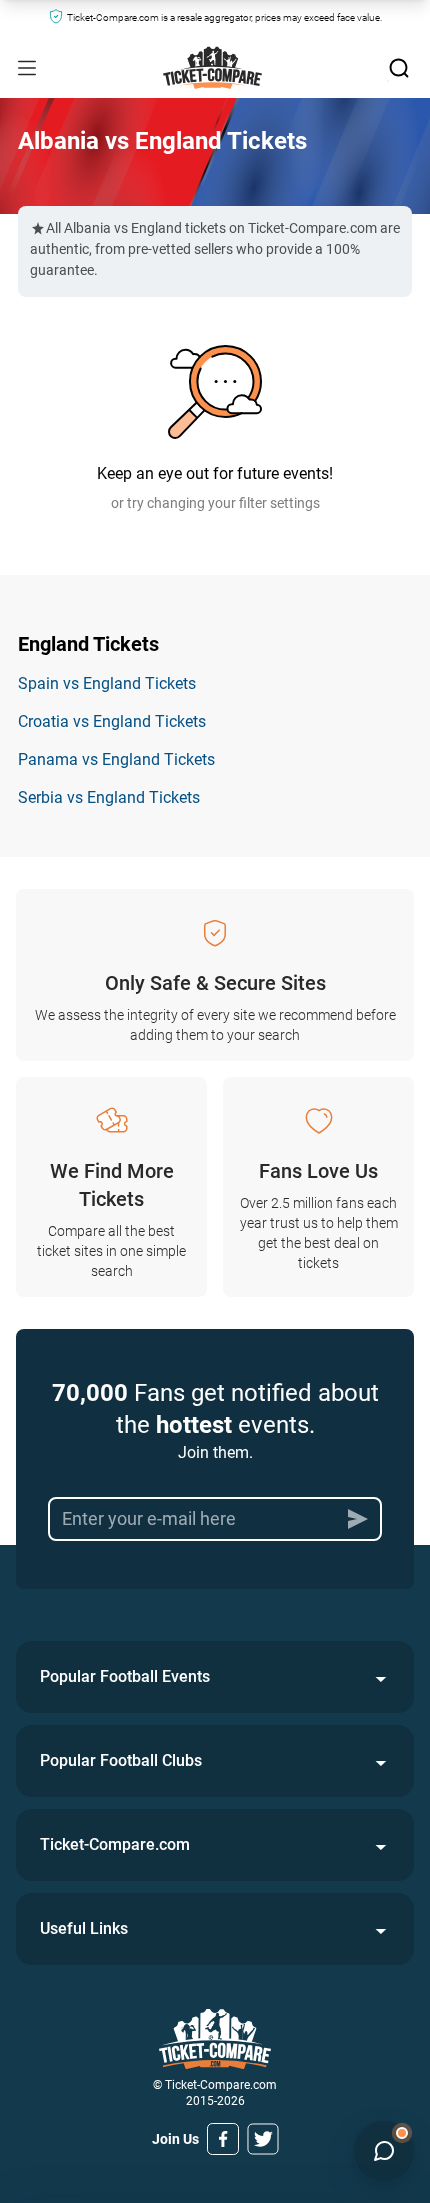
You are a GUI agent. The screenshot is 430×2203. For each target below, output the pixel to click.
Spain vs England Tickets (107, 683)
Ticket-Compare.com (115, 1844)
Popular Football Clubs (121, 1760)
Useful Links (84, 1928)
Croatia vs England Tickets (112, 721)
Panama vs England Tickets (116, 759)
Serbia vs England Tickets (109, 797)
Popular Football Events (125, 1676)
